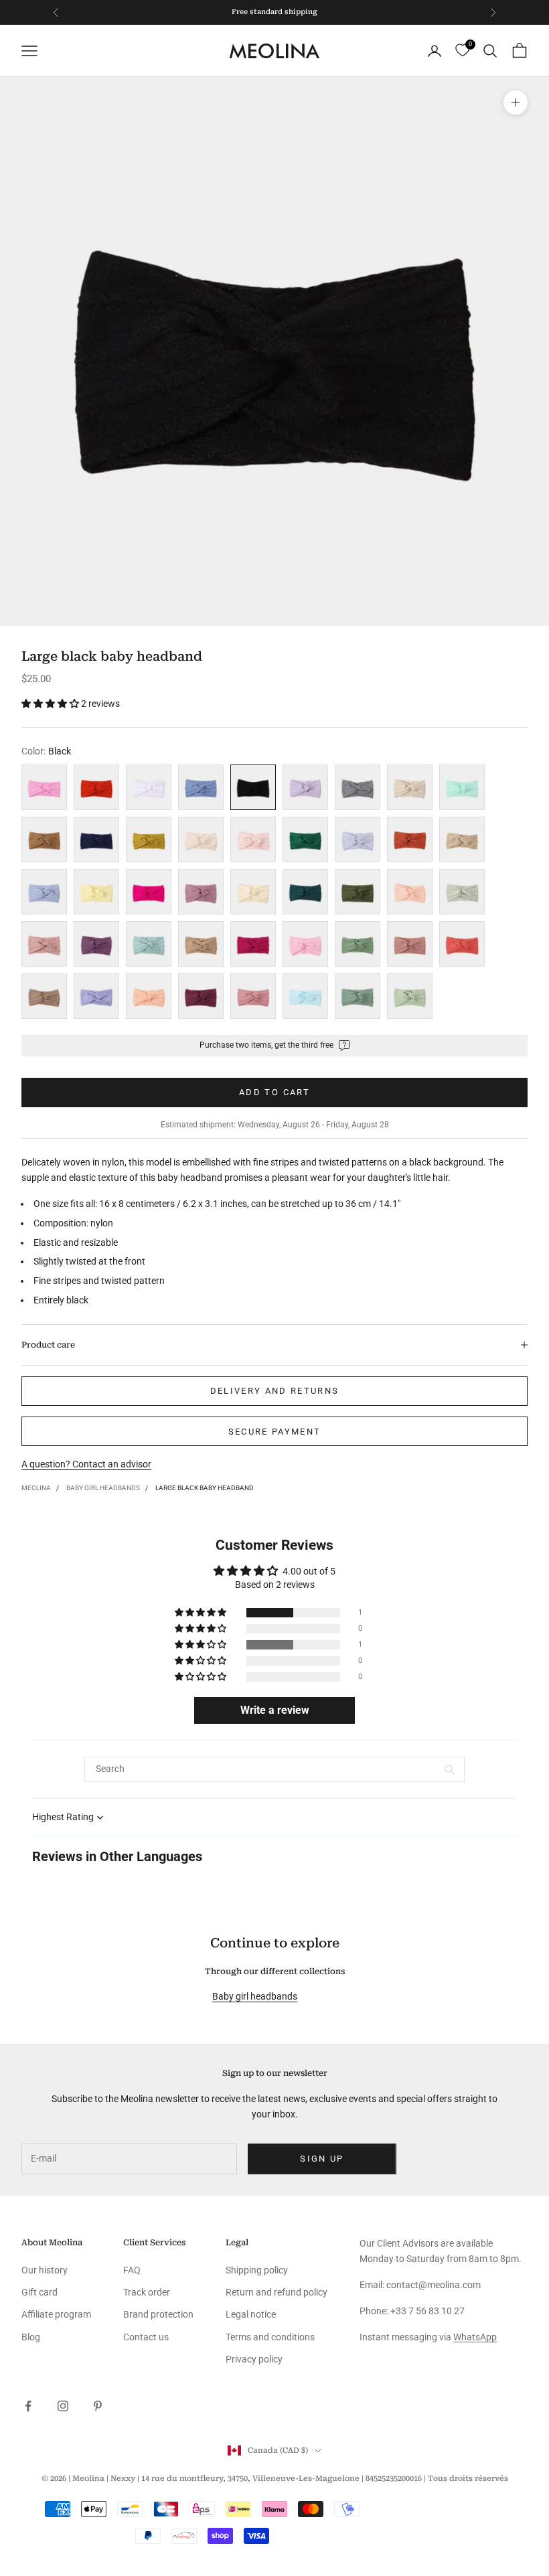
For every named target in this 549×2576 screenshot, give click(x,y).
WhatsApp (475, 2337)
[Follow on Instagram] (63, 2406)
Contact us (146, 2337)
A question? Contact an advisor (86, 1464)
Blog (31, 2337)
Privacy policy (254, 2359)
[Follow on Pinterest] (98, 2406)
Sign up (322, 2159)
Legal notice (251, 2314)
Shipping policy (257, 2270)
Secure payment (275, 1432)
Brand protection (158, 2314)
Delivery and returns (275, 1391)
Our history (45, 2270)
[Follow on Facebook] (28, 2406)
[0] (462, 51)
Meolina (36, 1488)
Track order (147, 2292)
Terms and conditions (270, 2337)
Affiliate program (56, 2314)
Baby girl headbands (103, 1488)
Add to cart (274, 1092)
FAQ (132, 2270)
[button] (51, 704)
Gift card (40, 2292)
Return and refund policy (277, 2292)
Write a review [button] (275, 1710)
